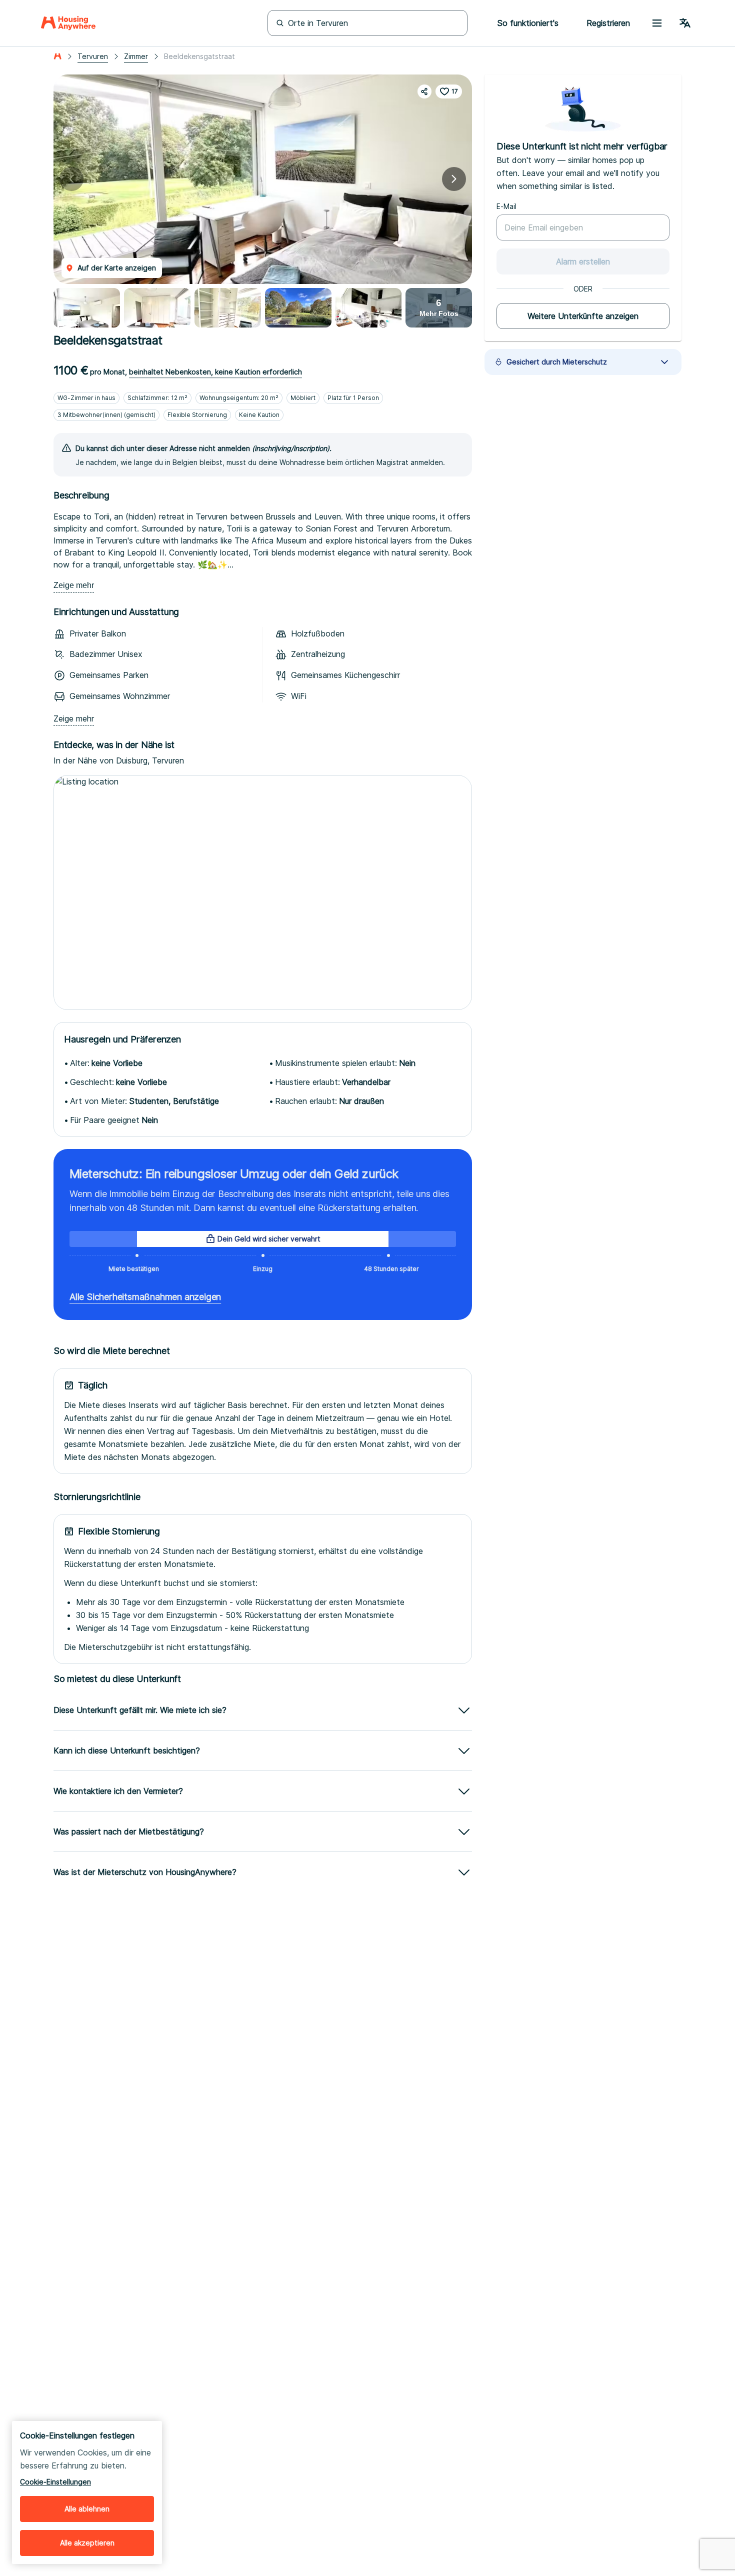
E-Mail (506, 206)
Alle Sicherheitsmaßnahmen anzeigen (145, 1297)
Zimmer (136, 56)
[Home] (68, 23)
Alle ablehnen (87, 2509)
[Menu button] (657, 23)
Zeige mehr (74, 585)
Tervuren (93, 56)
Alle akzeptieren (87, 2543)
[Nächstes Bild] (454, 179)
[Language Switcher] (685, 23)
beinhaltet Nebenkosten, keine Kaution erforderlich (215, 372)
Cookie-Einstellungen (55, 2482)
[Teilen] (424, 91)
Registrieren (608, 23)
